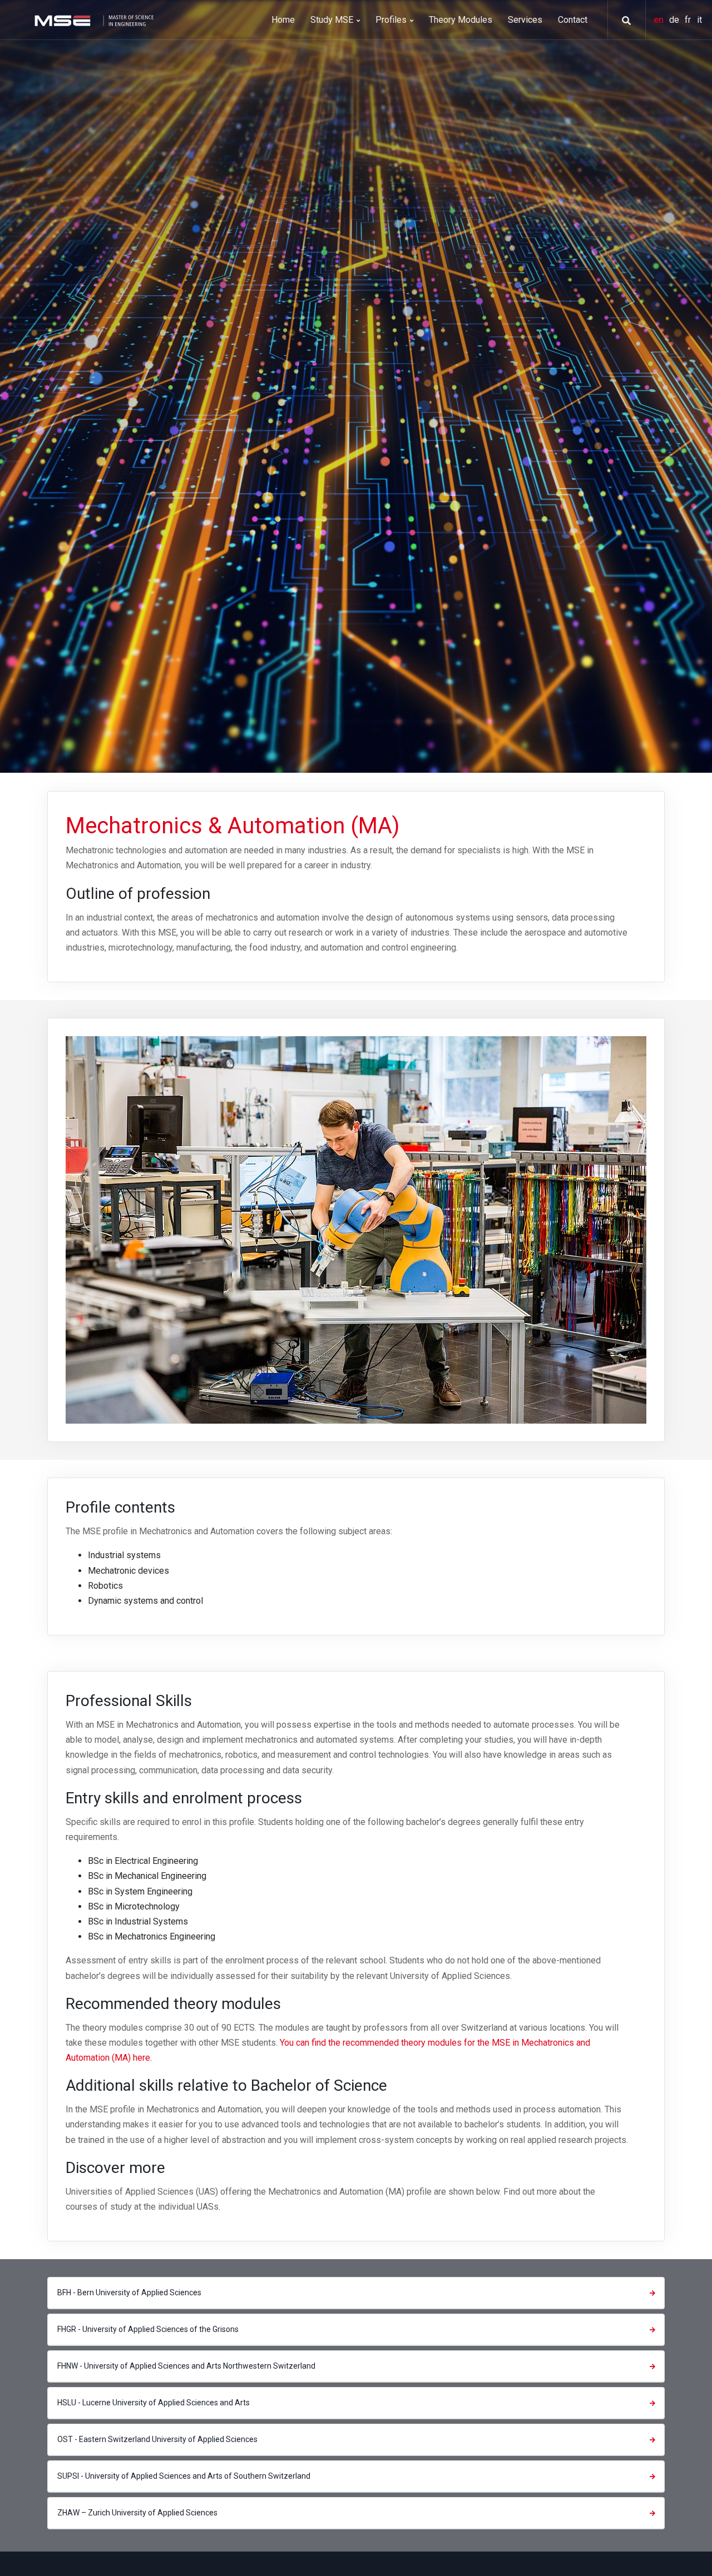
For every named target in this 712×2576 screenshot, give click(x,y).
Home (283, 20)
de (675, 20)
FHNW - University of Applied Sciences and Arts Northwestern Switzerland (186, 2366)
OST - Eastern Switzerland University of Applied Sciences (157, 2439)
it (699, 20)
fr (689, 20)
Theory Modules (461, 20)
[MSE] (93, 20)
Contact (573, 20)
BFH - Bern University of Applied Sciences (129, 2292)
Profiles (392, 20)
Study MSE (333, 20)
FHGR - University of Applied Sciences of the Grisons (148, 2329)
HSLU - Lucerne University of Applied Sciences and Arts (154, 2403)
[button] (622, 21)
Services (525, 20)
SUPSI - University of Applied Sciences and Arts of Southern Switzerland (184, 2476)
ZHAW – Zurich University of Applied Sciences (137, 2513)
